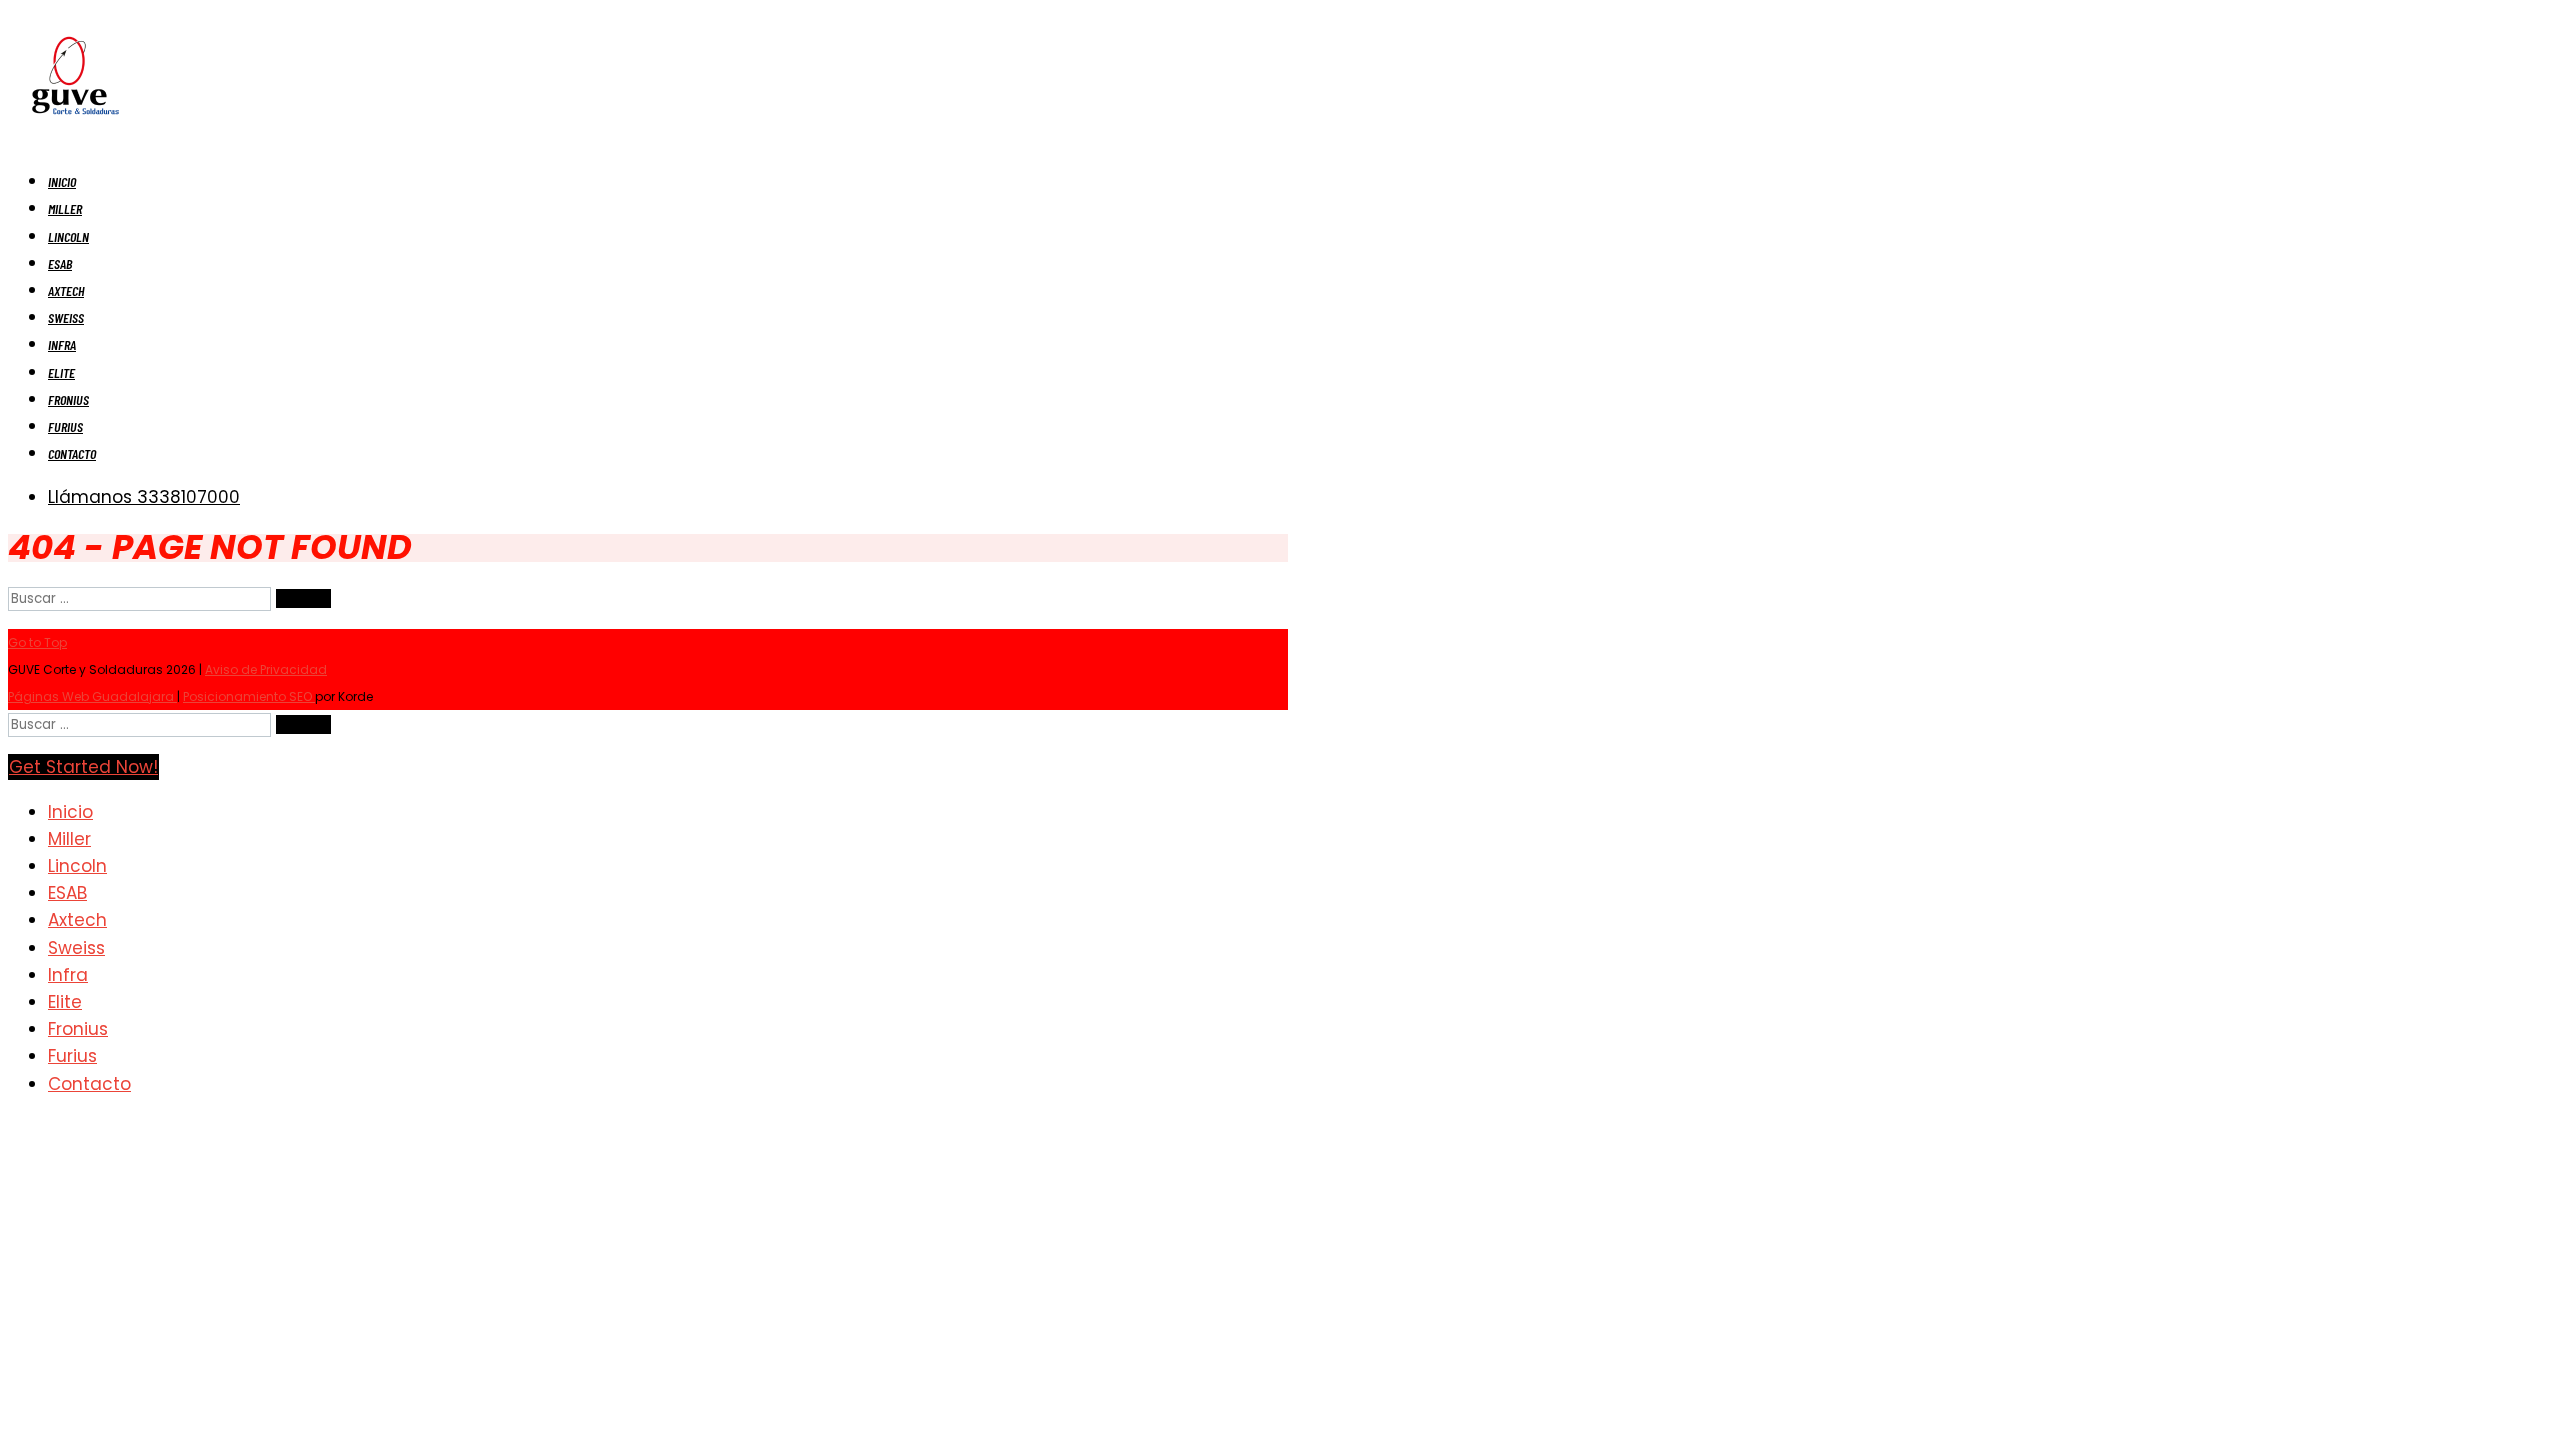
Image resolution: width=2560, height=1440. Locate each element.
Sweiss (66, 317)
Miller (65, 208)
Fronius (68, 399)
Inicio (62, 181)
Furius (65, 426)
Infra (62, 344)
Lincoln (68, 236)
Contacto (72, 453)
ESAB (60, 263)
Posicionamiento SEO (249, 696)
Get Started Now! (83, 767)
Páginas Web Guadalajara (92, 696)
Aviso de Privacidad (266, 669)
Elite (61, 372)
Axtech (66, 290)
